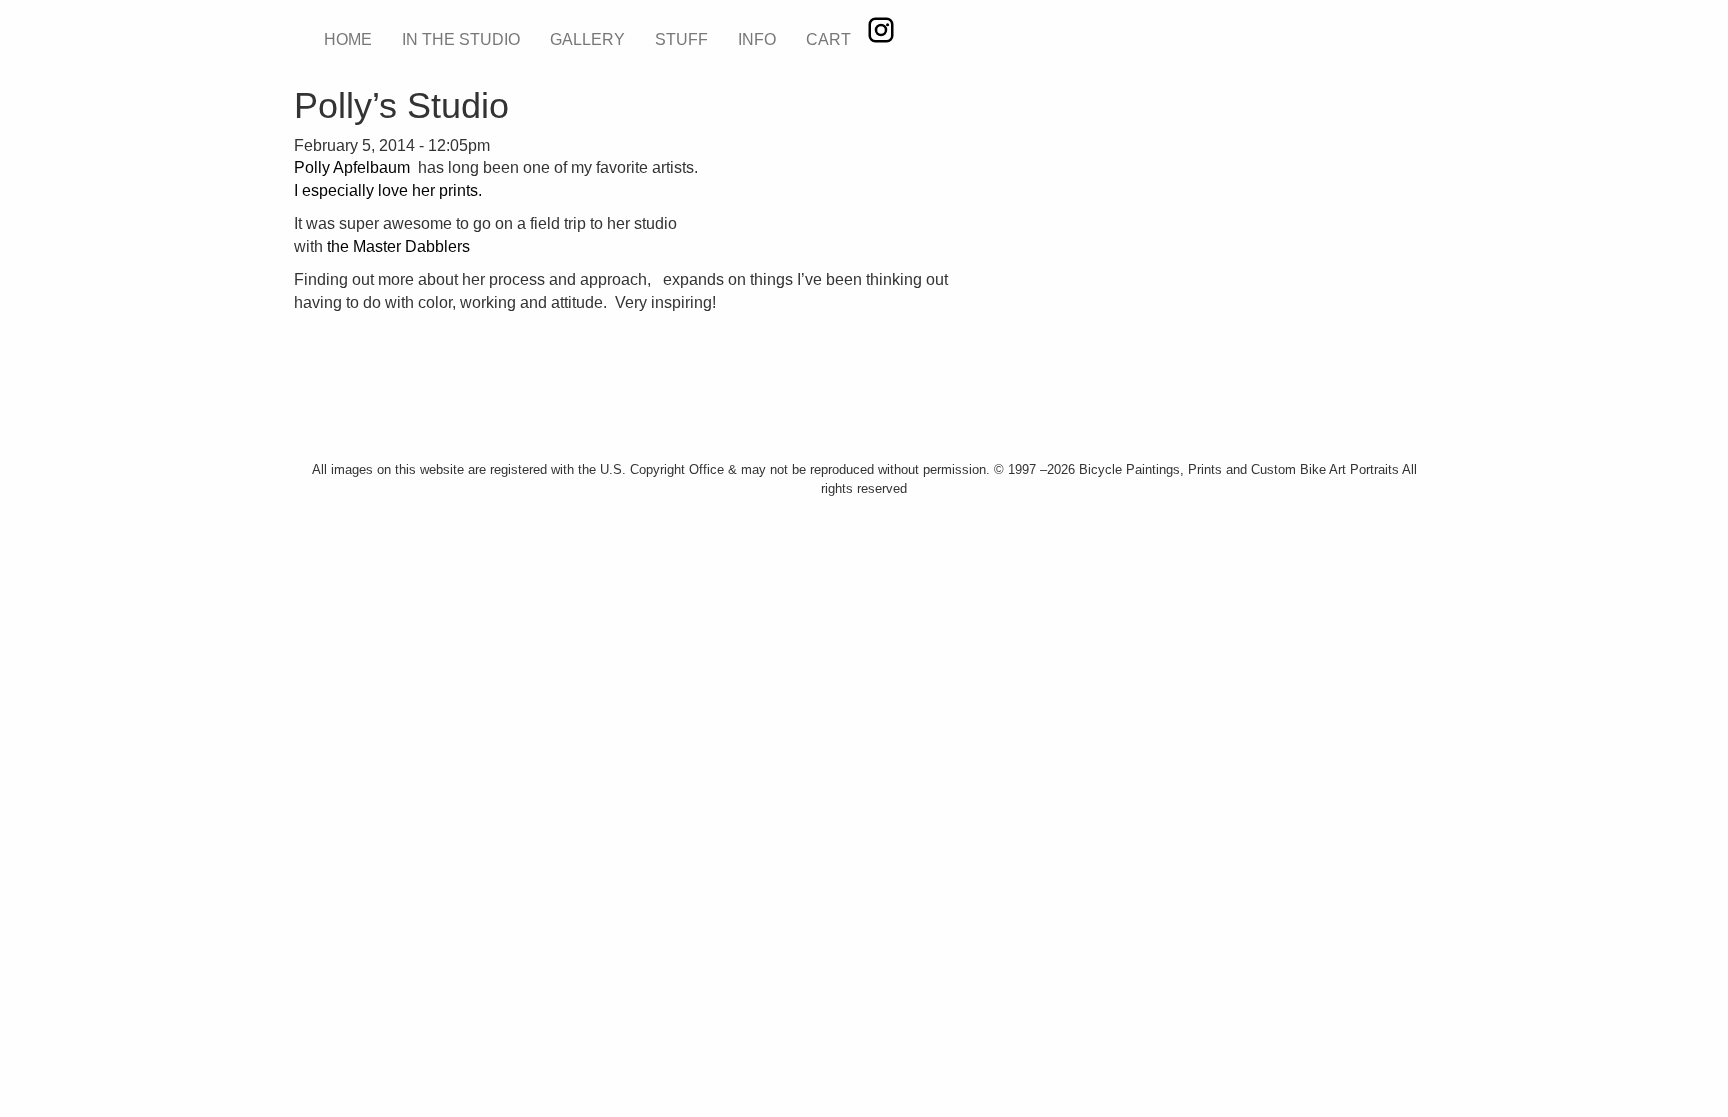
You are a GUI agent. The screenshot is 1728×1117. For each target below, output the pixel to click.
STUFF (681, 39)
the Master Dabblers (398, 246)
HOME (348, 39)
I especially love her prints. (388, 190)
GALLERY (587, 39)
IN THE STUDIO (461, 39)
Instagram (881, 30)
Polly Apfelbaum (354, 167)
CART (828, 39)
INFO (757, 39)
